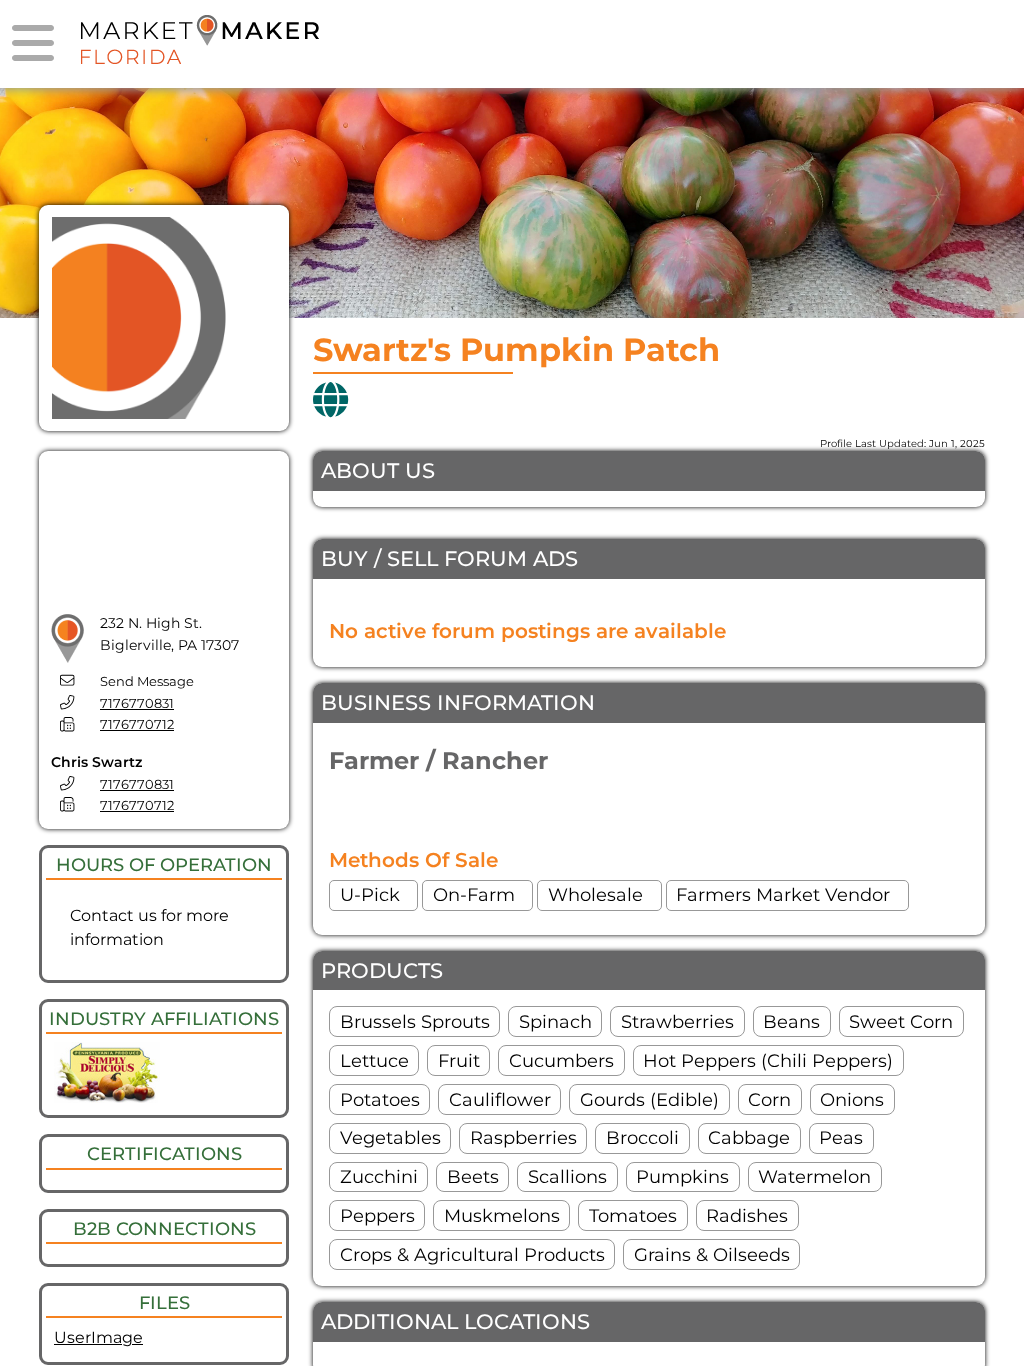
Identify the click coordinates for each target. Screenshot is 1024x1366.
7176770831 (137, 703)
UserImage (98, 1337)
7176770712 (137, 724)
